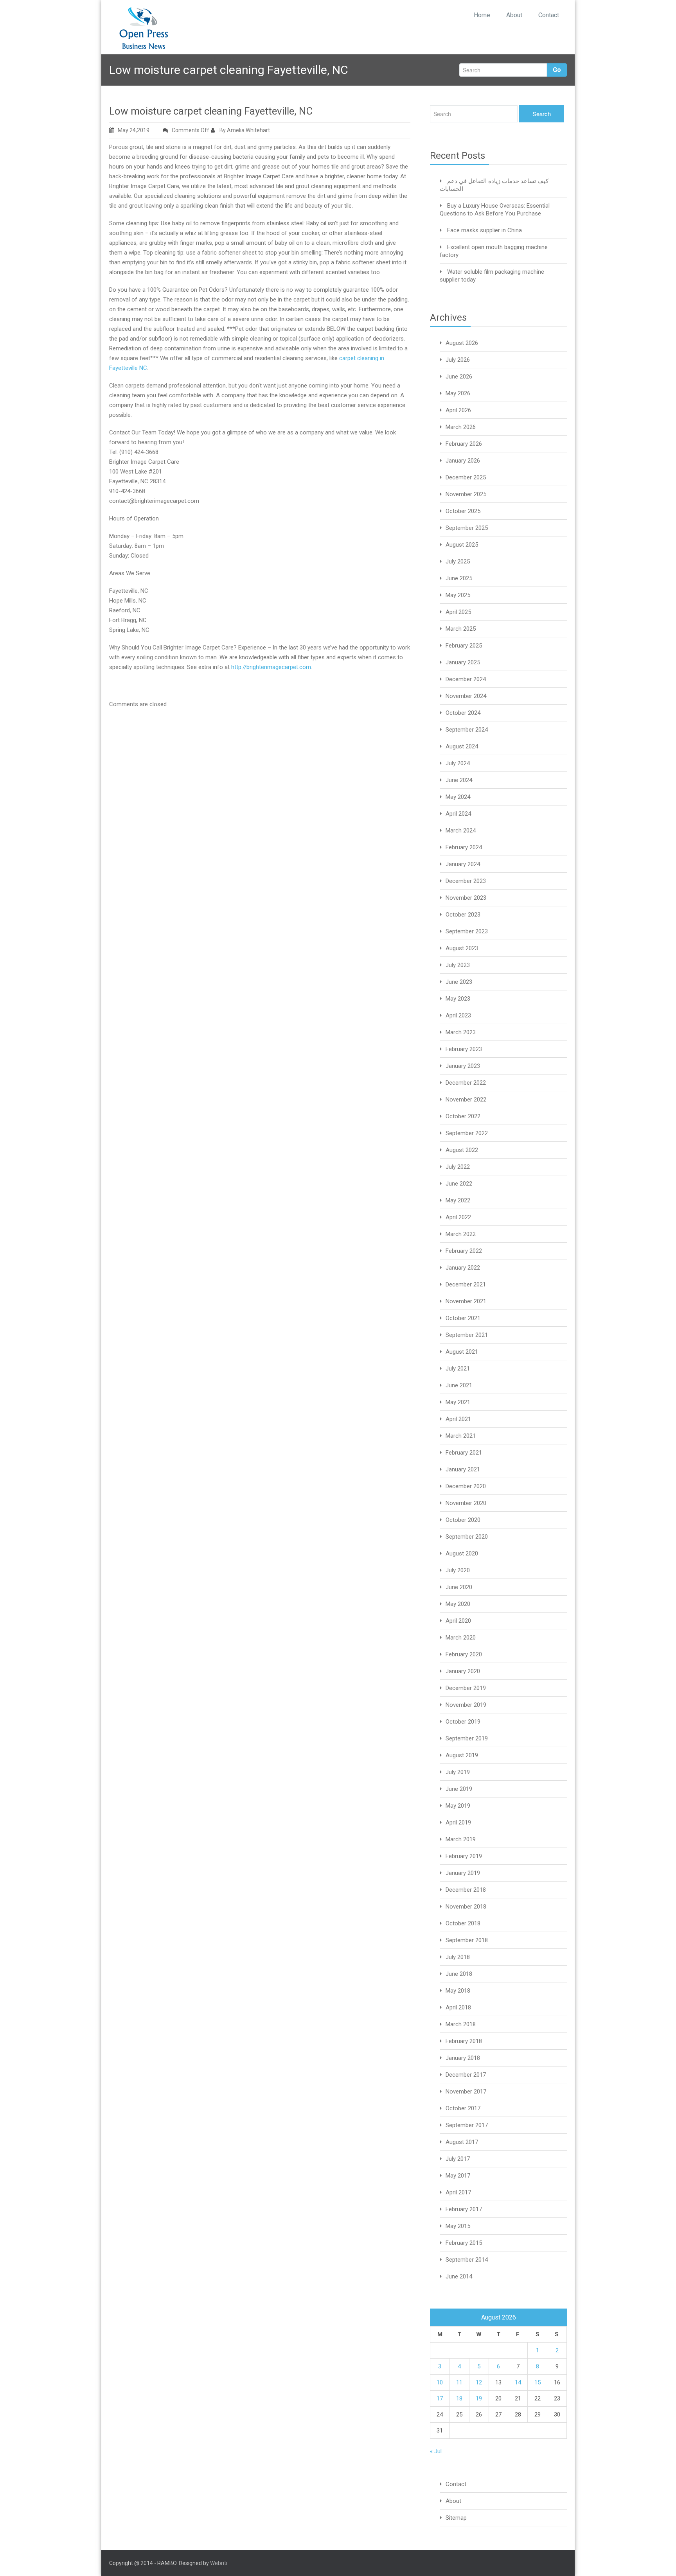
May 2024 (458, 797)
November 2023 (466, 898)
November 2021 (466, 1301)
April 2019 (458, 1823)
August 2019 (462, 1755)
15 (538, 2382)
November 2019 (466, 1705)
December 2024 (466, 679)
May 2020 (458, 1604)
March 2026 (461, 427)
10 (440, 2382)
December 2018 (466, 1890)
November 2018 (466, 1907)
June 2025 (459, 578)
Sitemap (456, 2518)
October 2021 (463, 1318)
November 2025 (466, 494)
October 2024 (463, 713)
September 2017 (467, 2125)
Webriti (219, 2563)
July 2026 (458, 360)
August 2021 (462, 1352)
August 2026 (462, 343)
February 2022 (464, 1251)
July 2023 (458, 965)
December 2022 (466, 1083)
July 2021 (458, 1369)
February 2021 (464, 1453)
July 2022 (458, 1167)
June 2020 (459, 1587)
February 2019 (464, 1856)
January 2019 (463, 1873)
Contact (549, 15)
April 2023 (458, 1015)
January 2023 (463, 1066)
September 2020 (467, 1537)
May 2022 (458, 1200)
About (514, 15)
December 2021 (466, 1284)
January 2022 (463, 1268)
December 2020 (466, 1486)
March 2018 (461, 2024)
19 (479, 2398)
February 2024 (464, 847)
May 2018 (458, 1991)
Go (557, 70)
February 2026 (464, 444)
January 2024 (463, 864)
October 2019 (463, 1722)
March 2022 (461, 1234)
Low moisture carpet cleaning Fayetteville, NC (211, 111)
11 (459, 2382)
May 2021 (458, 1402)
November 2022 (466, 1100)
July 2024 (458, 763)
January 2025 (463, 662)
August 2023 (462, 948)
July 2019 (458, 1772)
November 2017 (466, 2092)
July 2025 (458, 561)
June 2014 (459, 2276)
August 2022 (462, 1150)
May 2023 (458, 999)
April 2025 (458, 612)
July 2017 (458, 2159)
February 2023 (464, 1049)
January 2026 (463, 461)
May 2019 (458, 1806)
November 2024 (466, 696)
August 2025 (462, 545)
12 (479, 2382)
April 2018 (458, 2007)
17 (440, 2398)
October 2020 (463, 1520)
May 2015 (458, 2226)
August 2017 (462, 2142)
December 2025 (466, 477)
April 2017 (458, 2192)
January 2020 (463, 1671)
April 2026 (458, 410)
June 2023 (459, 982)
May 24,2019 (134, 130)
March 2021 (461, 1436)
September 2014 (467, 2260)
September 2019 (467, 1738)
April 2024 (458, 814)
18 (459, 2398)
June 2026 (459, 377)
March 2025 (461, 629)
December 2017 (466, 2075)
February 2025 (464, 646)
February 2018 (464, 2041)
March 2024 (461, 831)
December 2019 (466, 1688)
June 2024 (459, 780)
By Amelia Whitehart (244, 130)
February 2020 (464, 1654)
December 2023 (466, 881)
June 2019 (459, 1789)
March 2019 (461, 1839)
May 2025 (458, 595)
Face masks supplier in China (485, 230)
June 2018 (459, 1974)
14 (518, 2382)
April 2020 (458, 1621)
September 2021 (467, 1335)
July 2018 (458, 1957)
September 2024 (467, 730)
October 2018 (463, 1923)
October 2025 (463, 511)
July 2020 (458, 1570)
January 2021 (463, 1469)
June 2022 (459, 1184)
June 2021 (459, 1385)
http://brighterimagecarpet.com (271, 667)
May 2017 (458, 2176)
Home (482, 15)
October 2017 (463, 2108)
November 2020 (466, 1503)
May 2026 (458, 393)
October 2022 (463, 1116)
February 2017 (464, 2209)
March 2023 (461, 1032)
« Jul (436, 2451)
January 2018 (463, 2058)
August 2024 (462, 746)
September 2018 (467, 1940)
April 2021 (458, 1419)
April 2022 (458, 1217)
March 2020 (461, 1638)
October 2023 (463, 915)
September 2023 (467, 931)
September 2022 (467, 1133)
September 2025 (467, 528)
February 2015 (464, 2243)
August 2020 (462, 1553)
